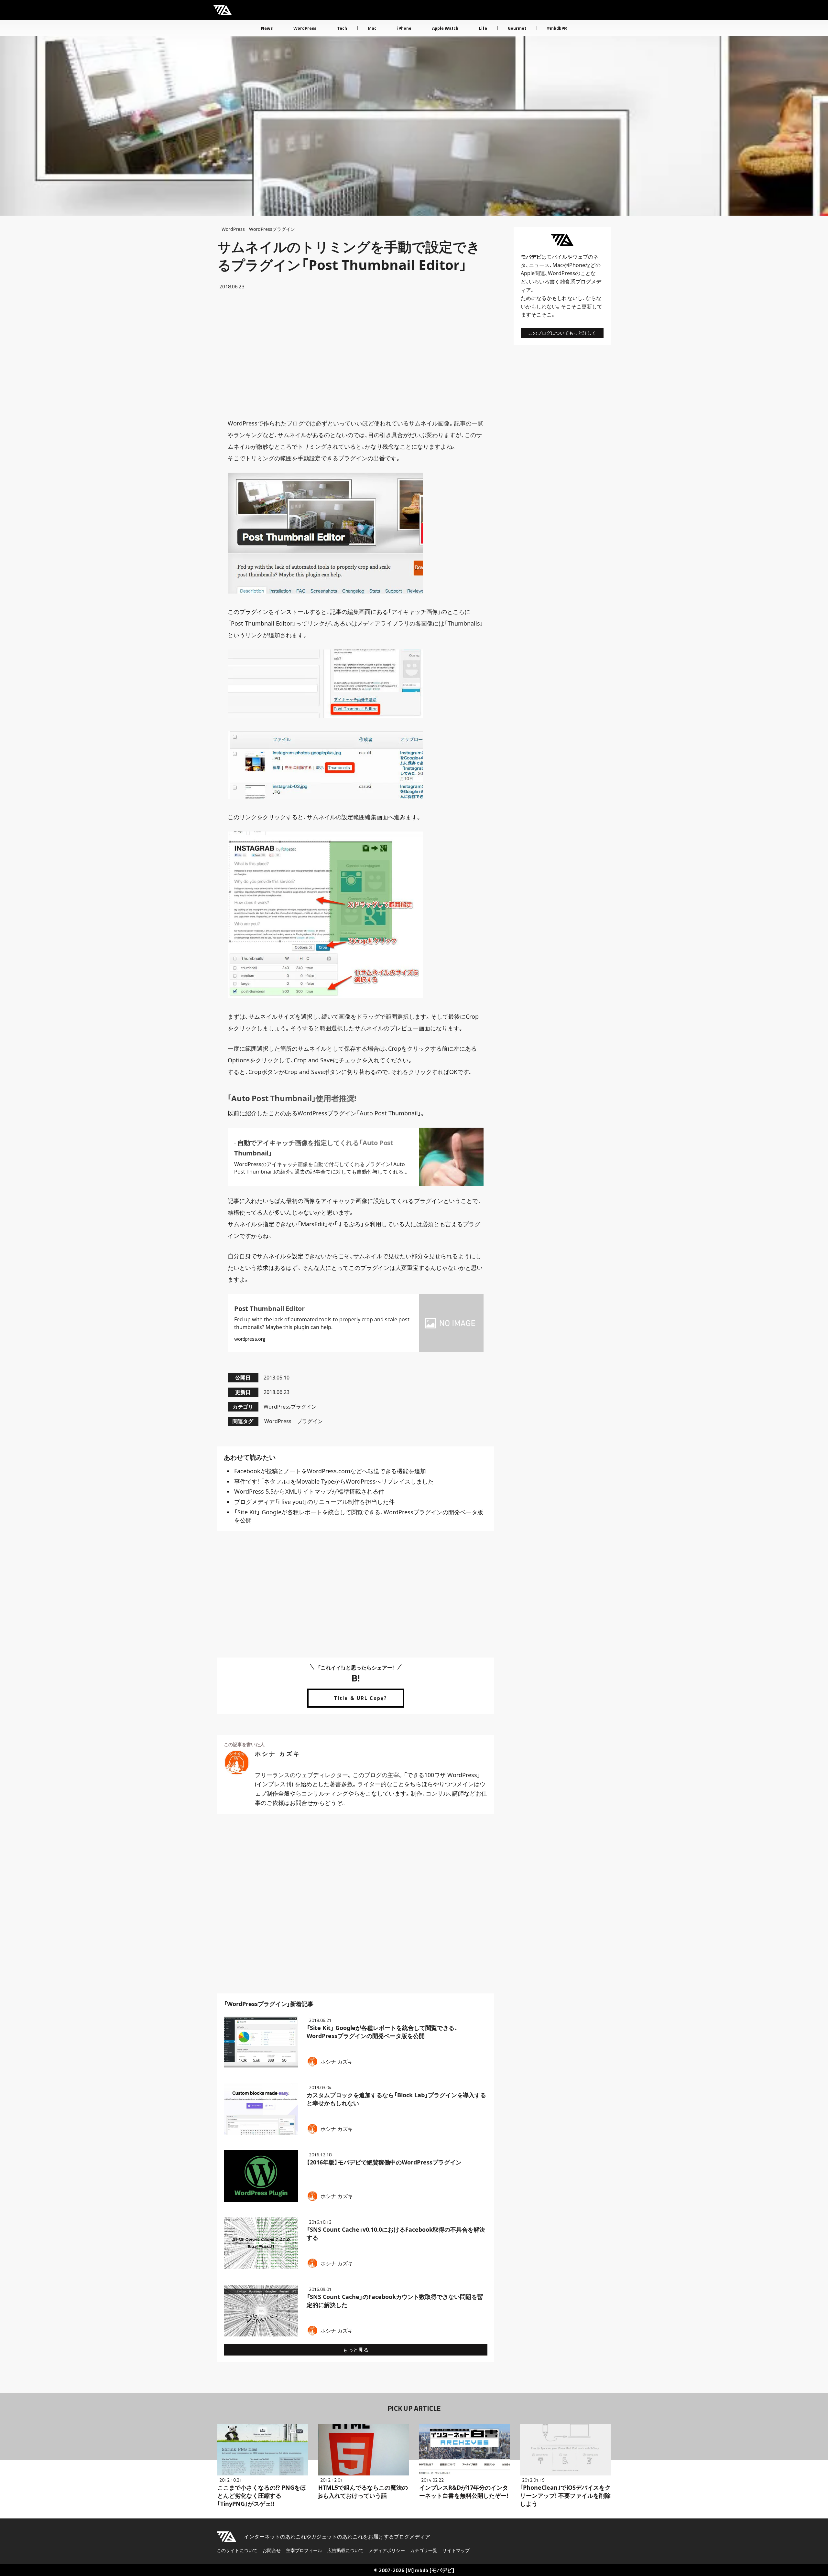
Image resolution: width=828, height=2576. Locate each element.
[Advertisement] (356, 354)
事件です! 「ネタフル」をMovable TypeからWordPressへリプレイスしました (334, 1481)
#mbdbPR (557, 28)
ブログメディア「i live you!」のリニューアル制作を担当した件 (314, 1502)
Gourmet (517, 28)
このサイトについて (237, 2550)
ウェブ (580, 257)
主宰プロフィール (304, 2550)
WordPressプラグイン (272, 229)
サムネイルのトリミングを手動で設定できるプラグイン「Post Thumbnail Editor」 (349, 256)
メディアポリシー (387, 2550)
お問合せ (272, 2550)
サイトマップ (456, 2550)
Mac (372, 28)
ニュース (539, 265)
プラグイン (310, 1421)
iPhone (404, 28)
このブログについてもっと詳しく (562, 333)
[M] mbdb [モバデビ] (430, 2570)
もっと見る (356, 2350)
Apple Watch (445, 28)
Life (483, 28)
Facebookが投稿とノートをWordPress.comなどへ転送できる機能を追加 (330, 1471)
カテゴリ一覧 (424, 2550)
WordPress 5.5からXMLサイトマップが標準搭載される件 (309, 1491)
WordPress (305, 28)
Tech (342, 28)
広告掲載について (345, 2550)
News (267, 28)
